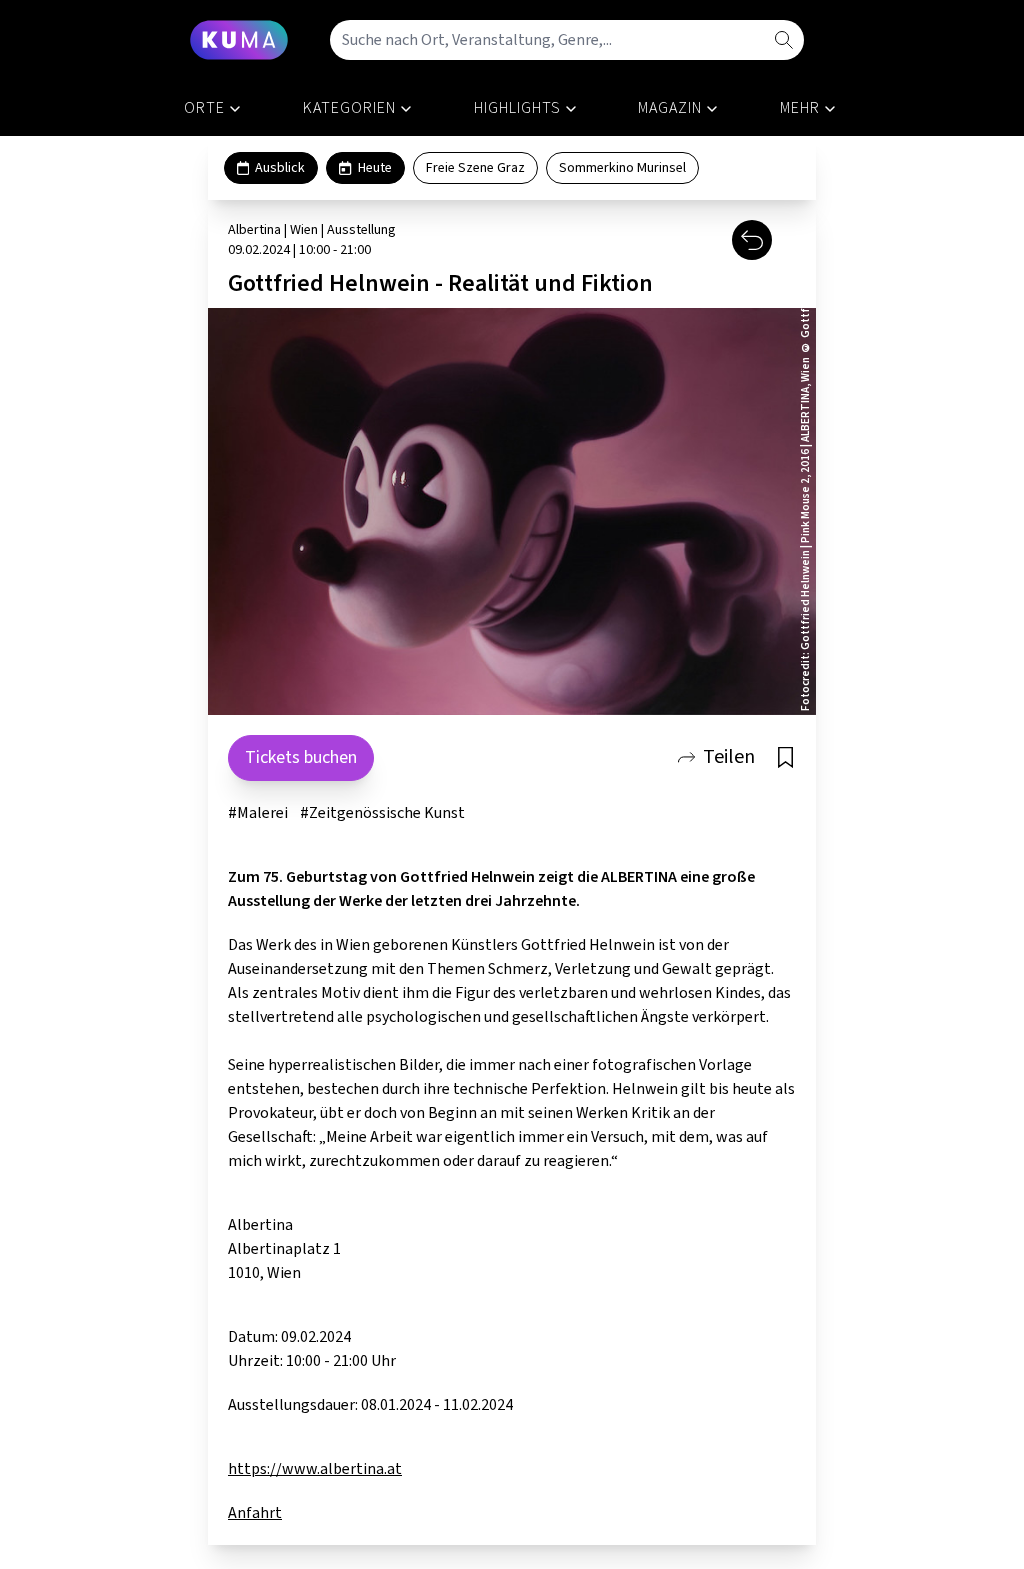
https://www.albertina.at (315, 1469)
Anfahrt (255, 1513)
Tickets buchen (301, 757)
